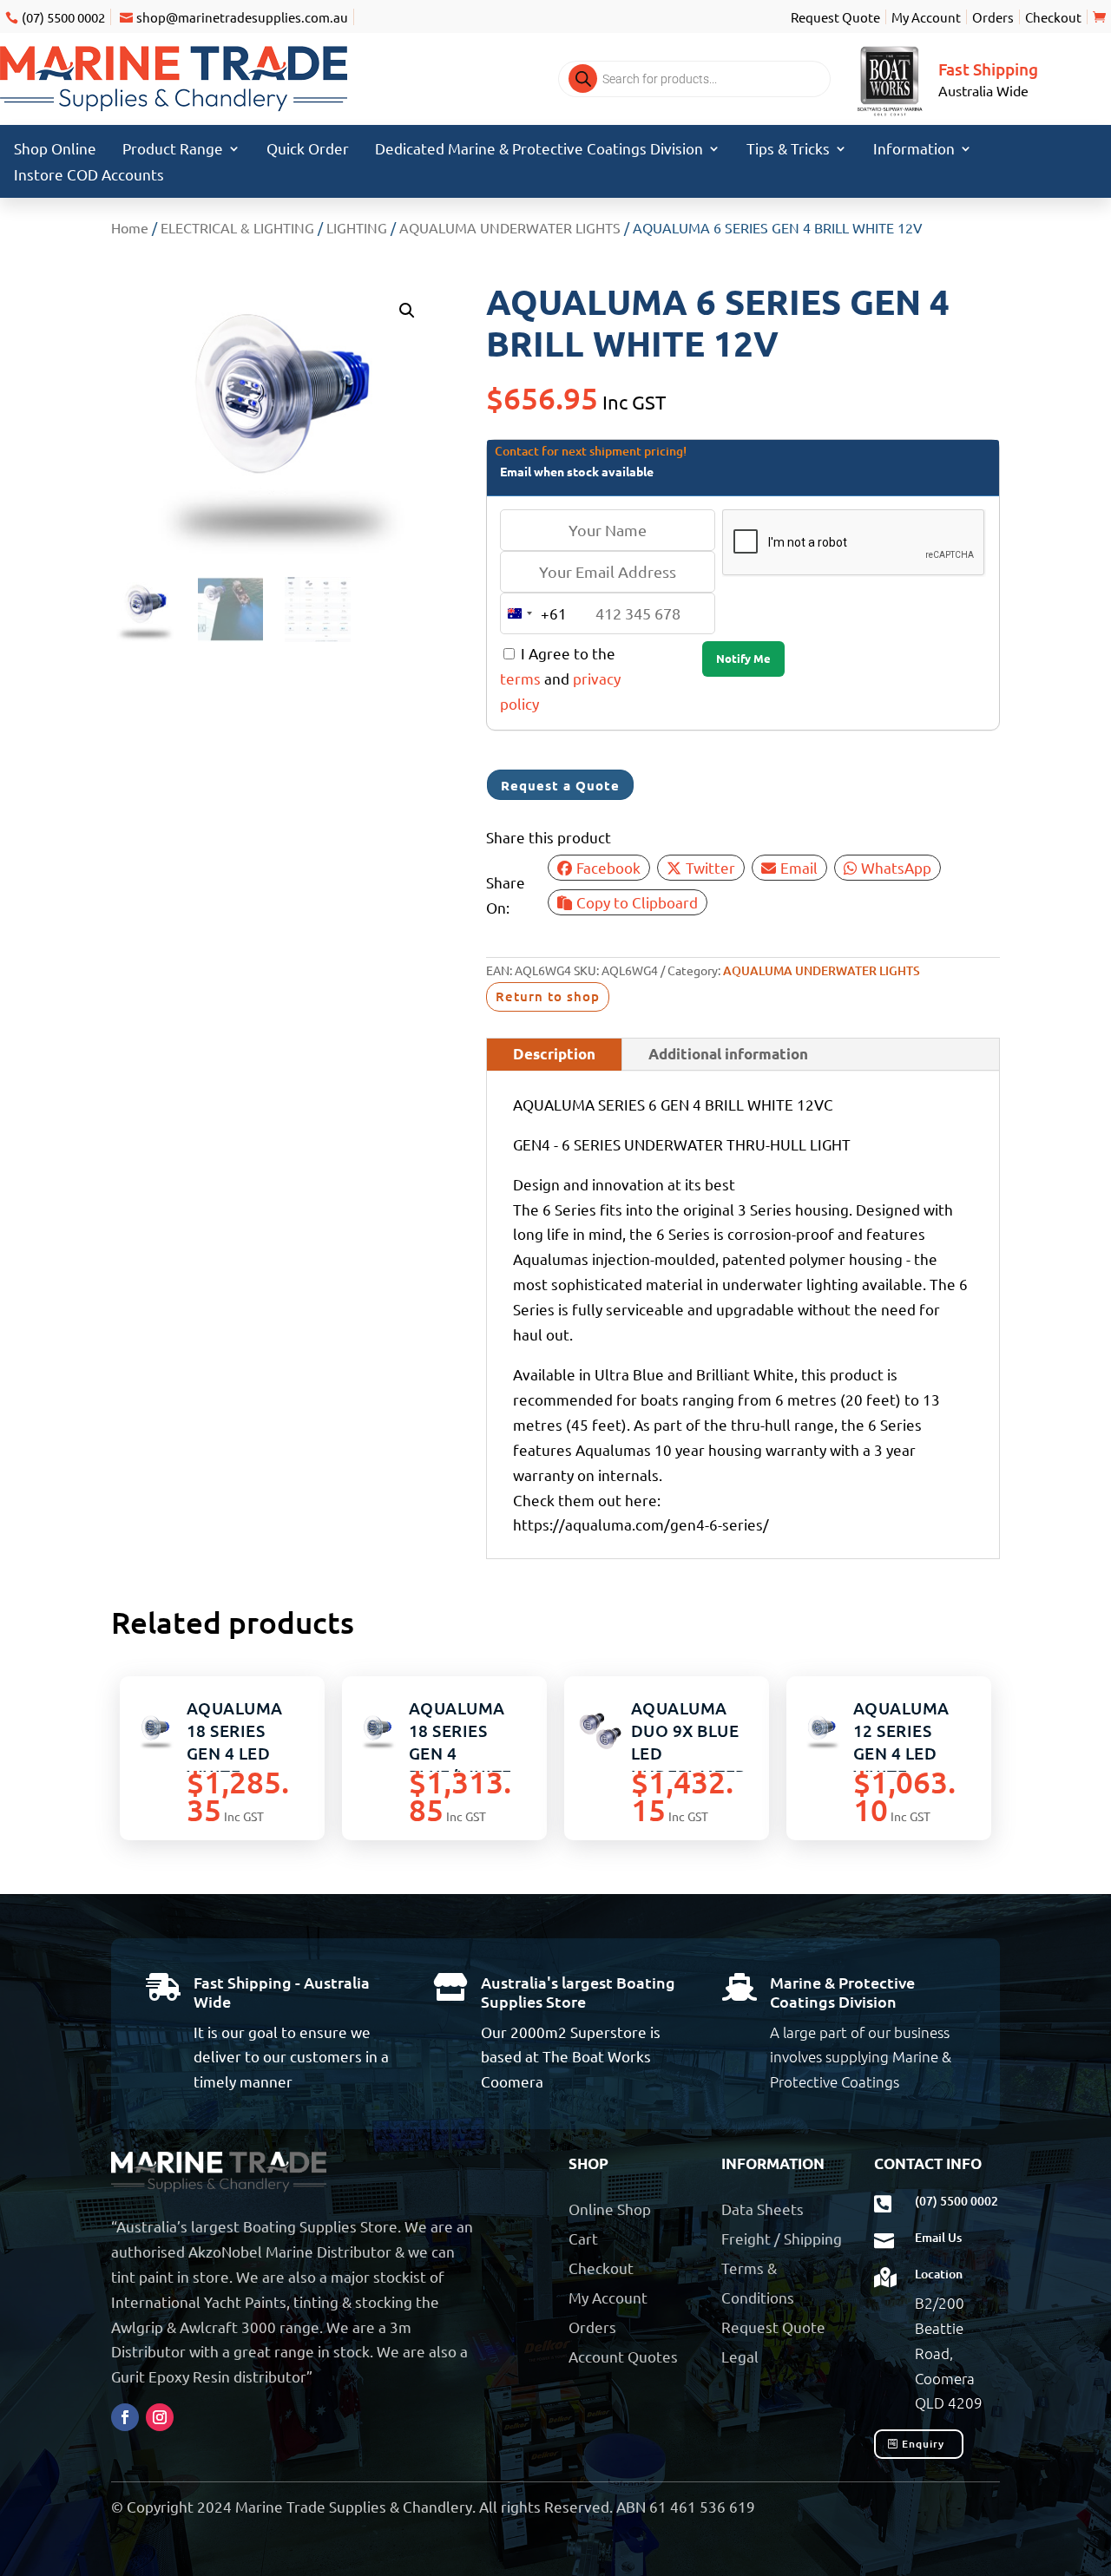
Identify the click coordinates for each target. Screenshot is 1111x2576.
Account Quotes (623, 2356)
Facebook (608, 867)
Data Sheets (763, 2209)
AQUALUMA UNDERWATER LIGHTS (510, 227)
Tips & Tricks (788, 150)
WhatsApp (896, 867)
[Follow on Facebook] (125, 2417)
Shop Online (55, 150)
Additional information (728, 1054)
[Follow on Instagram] (160, 2417)
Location (939, 2274)
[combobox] (534, 613)
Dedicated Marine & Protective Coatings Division (539, 150)
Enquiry (923, 2444)
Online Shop (610, 2209)
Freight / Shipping (782, 2238)
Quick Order (308, 150)
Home (130, 227)
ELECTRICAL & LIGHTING (237, 227)
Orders (993, 17)
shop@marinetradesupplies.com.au (242, 17)
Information (914, 150)
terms (520, 678)
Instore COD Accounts (89, 176)
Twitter (710, 867)
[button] (407, 311)
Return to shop (548, 996)
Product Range (173, 150)
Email (799, 867)
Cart (583, 2238)
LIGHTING (357, 227)
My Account (926, 17)
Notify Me (743, 658)
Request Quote (835, 17)
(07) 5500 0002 (63, 17)
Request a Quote (560, 785)
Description (554, 1054)
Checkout (1053, 17)
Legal (740, 2356)
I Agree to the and (560, 678)
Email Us (938, 2237)
